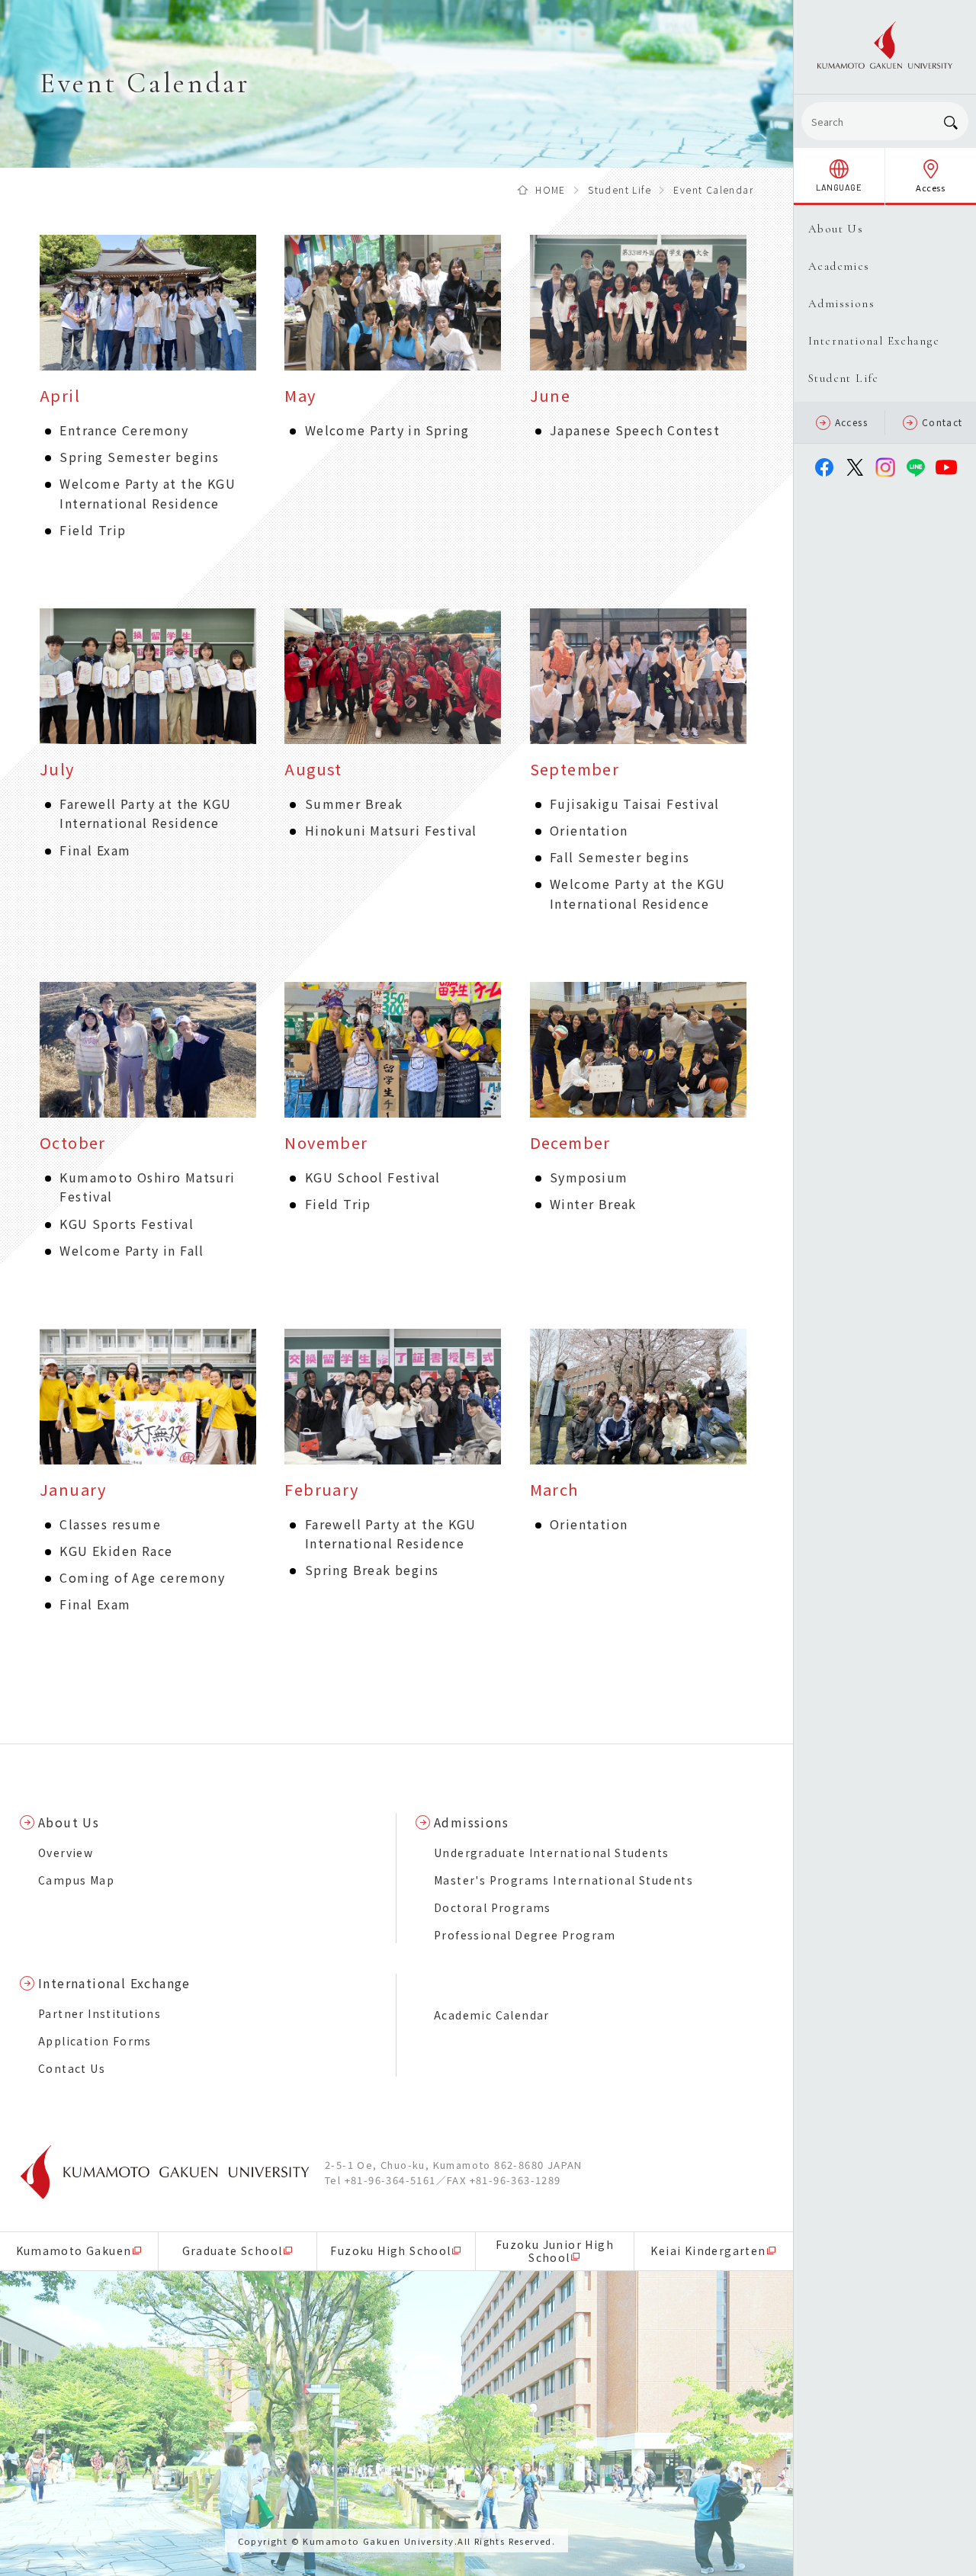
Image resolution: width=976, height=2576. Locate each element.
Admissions (471, 1822)
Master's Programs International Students (563, 1880)
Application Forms (95, 2041)
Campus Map (76, 1880)
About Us (69, 1822)
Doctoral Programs (493, 1907)
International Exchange (114, 1983)
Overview (66, 1853)
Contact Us (72, 2068)
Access (851, 422)
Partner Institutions (100, 2013)
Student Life (620, 189)
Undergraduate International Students (551, 1853)
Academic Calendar (492, 2015)
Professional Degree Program (525, 1935)
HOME (551, 189)
